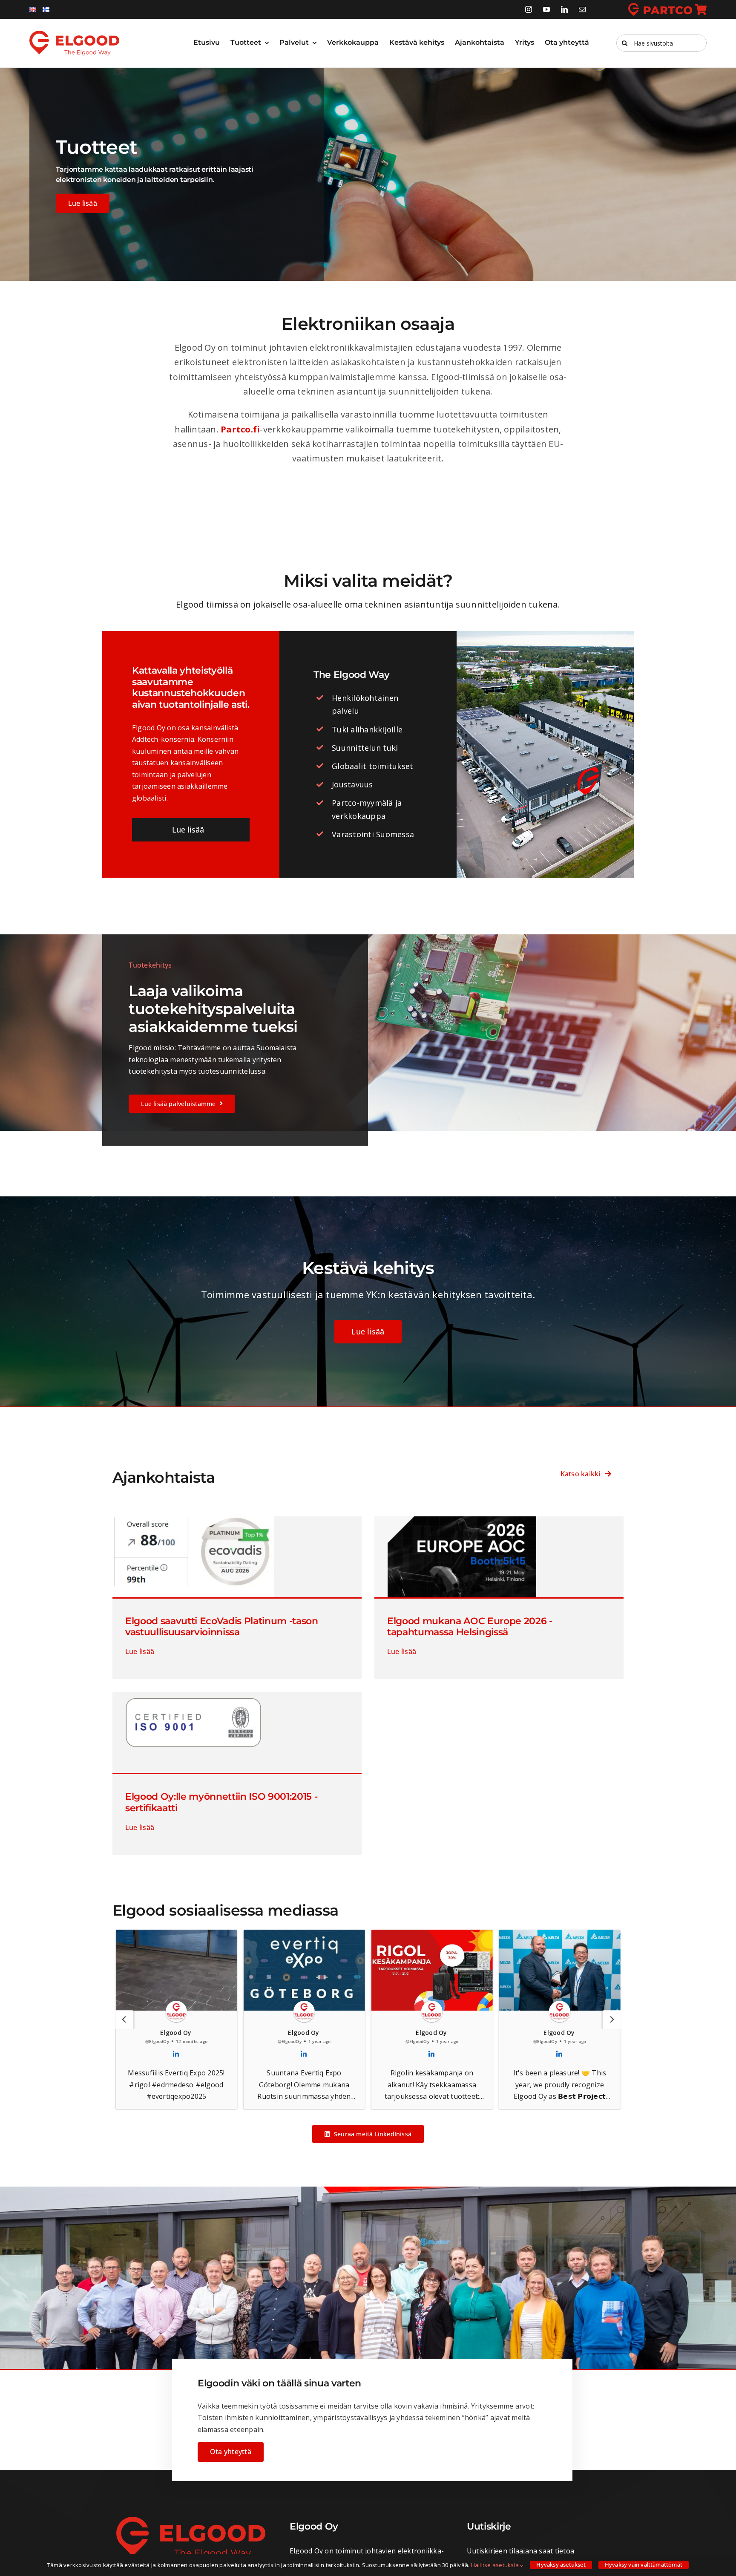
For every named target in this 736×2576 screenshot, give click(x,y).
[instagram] (529, 9)
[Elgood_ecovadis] (193, 1520)
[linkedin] (564, 9)
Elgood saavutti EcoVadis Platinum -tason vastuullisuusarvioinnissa (222, 1627)
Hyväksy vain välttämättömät (644, 2564)
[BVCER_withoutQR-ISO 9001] (193, 1695)
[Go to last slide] (124, 2020)
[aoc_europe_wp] (455, 1520)
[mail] (582, 9)
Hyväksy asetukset (561, 2564)
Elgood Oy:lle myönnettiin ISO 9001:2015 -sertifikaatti (221, 1802)
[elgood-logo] (74, 34)
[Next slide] (612, 2020)
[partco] (667, 6)
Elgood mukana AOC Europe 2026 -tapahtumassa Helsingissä (470, 1627)
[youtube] (546, 9)
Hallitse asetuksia (496, 2565)
